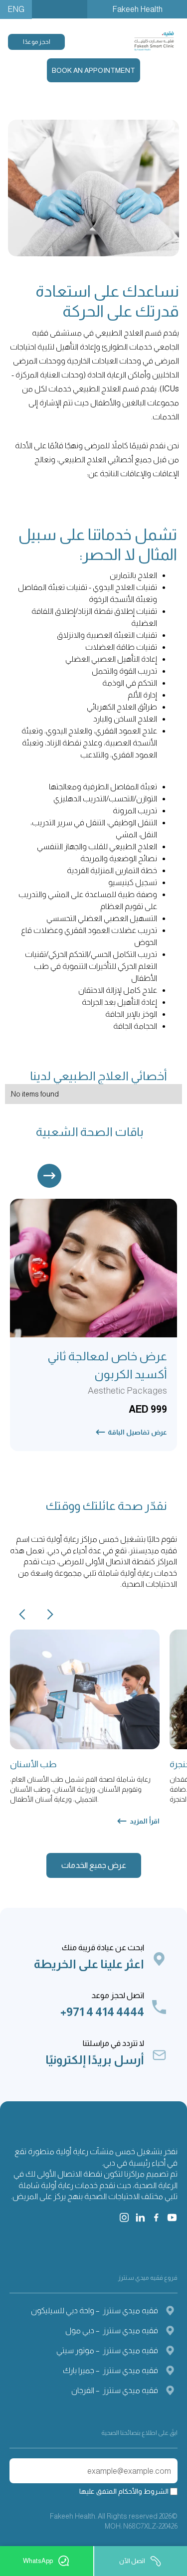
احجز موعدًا (37, 42)
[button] (49, 1176)
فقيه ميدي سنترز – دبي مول (112, 2330)
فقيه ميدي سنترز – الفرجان (115, 2390)
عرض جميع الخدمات (94, 1865)
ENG (16, 9)
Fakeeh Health (137, 9)
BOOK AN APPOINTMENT (93, 70)
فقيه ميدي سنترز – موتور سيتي (107, 2350)
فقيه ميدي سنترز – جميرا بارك (110, 2370)
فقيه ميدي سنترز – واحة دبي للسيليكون (94, 2310)
